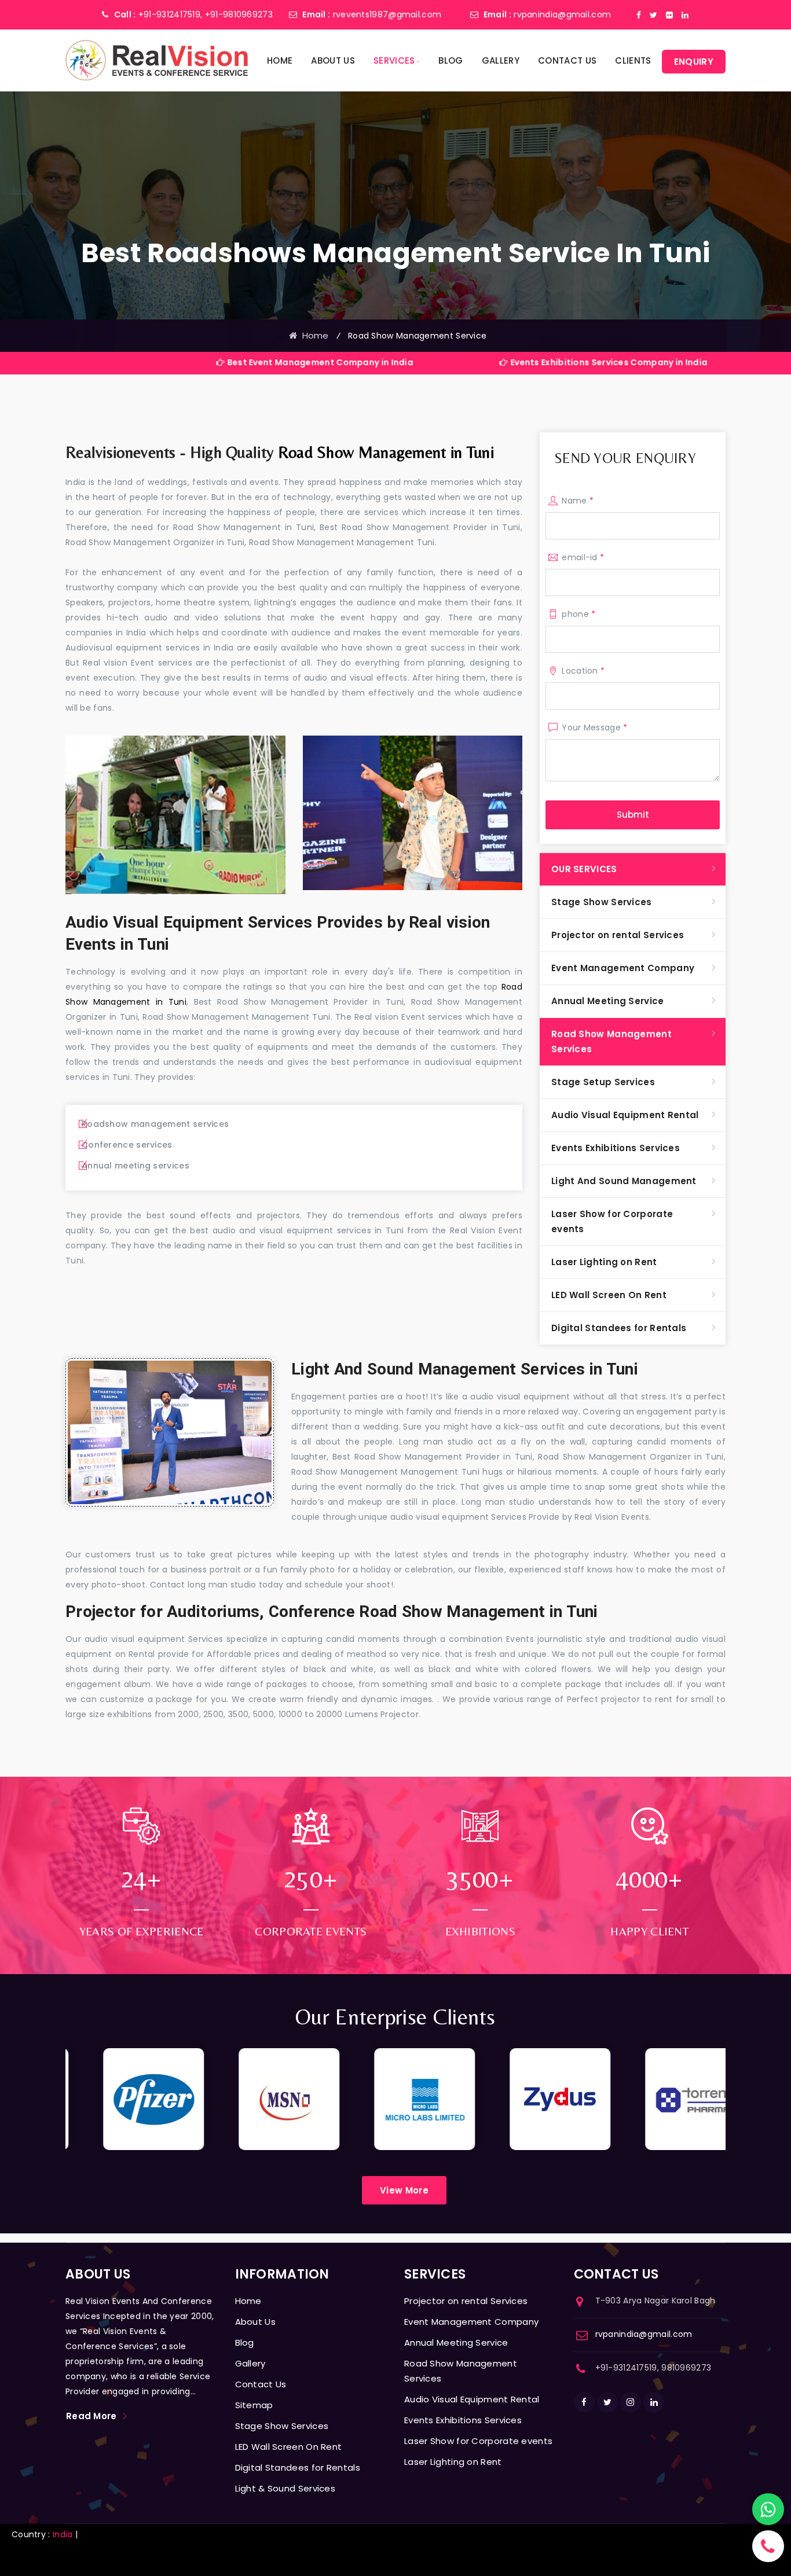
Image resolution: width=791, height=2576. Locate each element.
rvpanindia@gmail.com (562, 14)
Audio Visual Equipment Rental (625, 1115)
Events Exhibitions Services (616, 1148)
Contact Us (567, 60)
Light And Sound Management (624, 1181)
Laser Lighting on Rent (604, 1262)
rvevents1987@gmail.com (387, 14)
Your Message (594, 727)
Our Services (584, 869)
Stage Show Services (602, 902)
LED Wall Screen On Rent (609, 1295)
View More (404, 2190)
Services (394, 60)
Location (583, 671)
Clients (633, 60)
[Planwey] (157, 60)
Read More (91, 2416)
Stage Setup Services (603, 1082)
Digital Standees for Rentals (619, 1328)
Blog (451, 60)
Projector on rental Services (618, 935)
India (63, 2534)
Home (280, 60)
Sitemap (254, 2405)
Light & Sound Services (285, 2488)
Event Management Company (623, 968)
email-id (583, 557)
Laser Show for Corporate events (612, 1221)
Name (578, 501)
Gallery (501, 60)
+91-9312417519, (171, 14)
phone (578, 614)
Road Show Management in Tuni (386, 452)
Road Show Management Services (611, 1041)
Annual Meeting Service (608, 1001)
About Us (333, 60)
